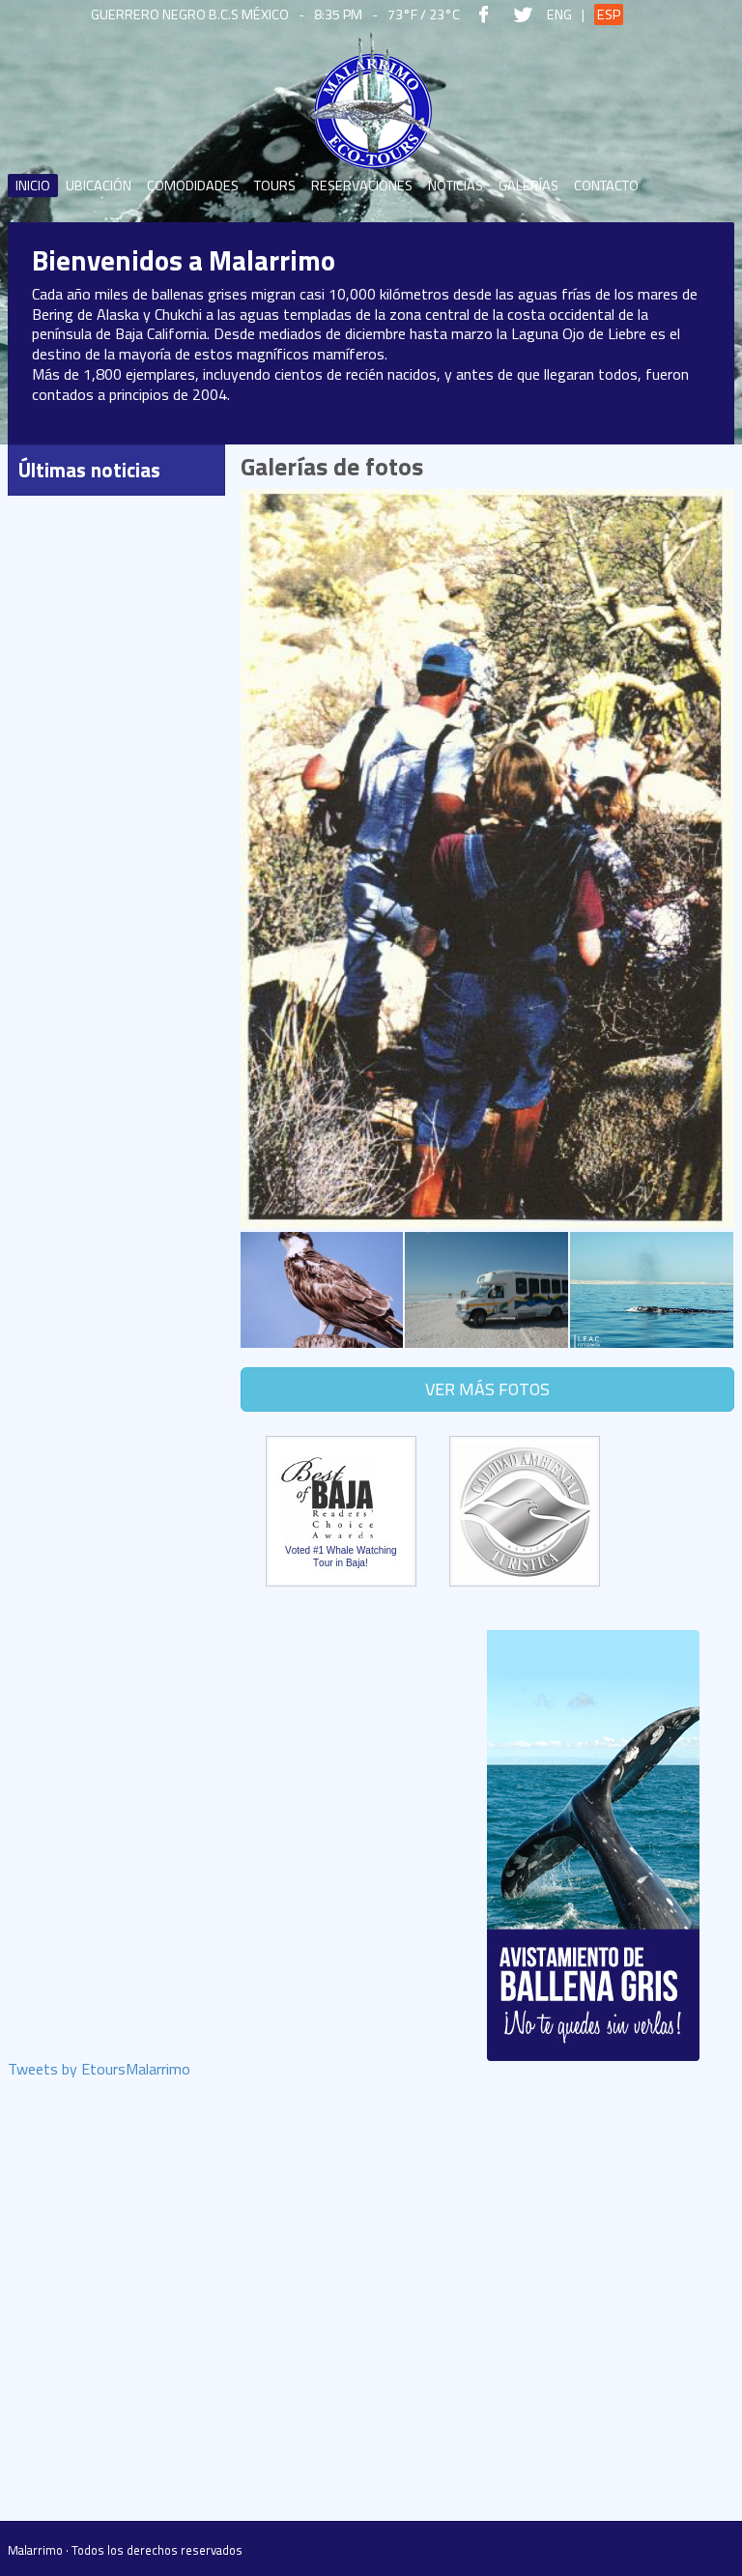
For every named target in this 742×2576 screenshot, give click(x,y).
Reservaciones (362, 186)
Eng (559, 14)
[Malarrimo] (371, 101)
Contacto (606, 186)
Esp (609, 14)
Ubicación (99, 186)
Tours (275, 186)
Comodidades (193, 186)
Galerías (528, 186)
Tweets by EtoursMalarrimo (99, 2071)
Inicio (33, 186)
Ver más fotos (487, 1389)
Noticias (456, 186)
